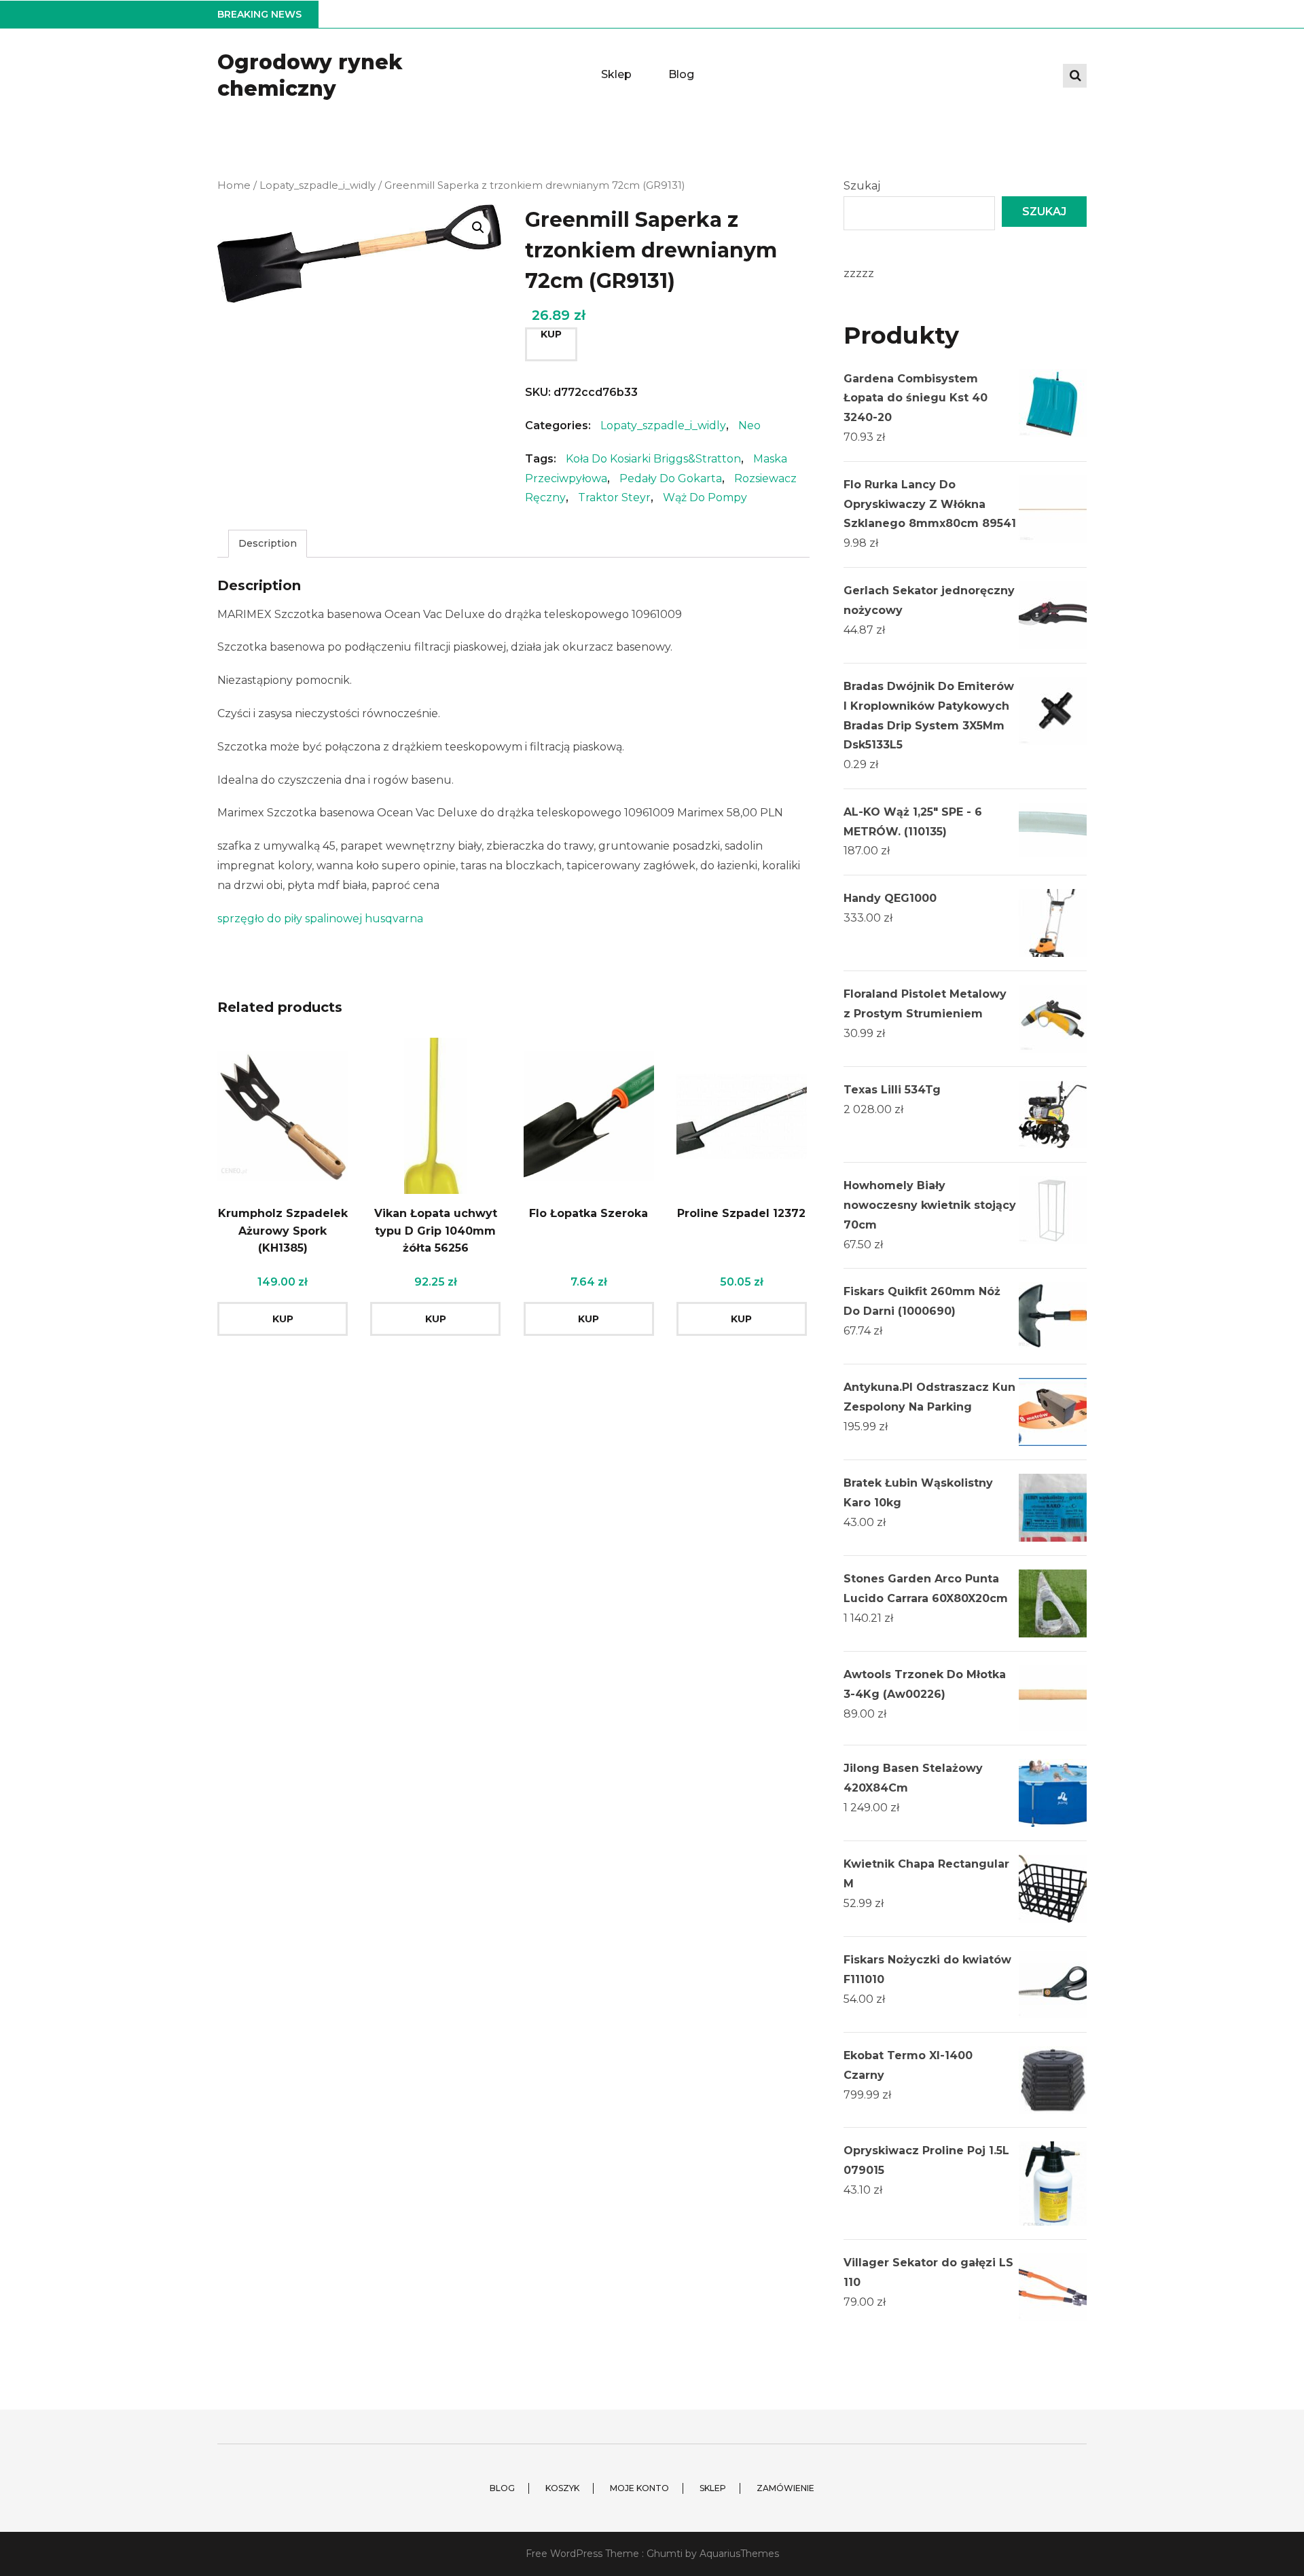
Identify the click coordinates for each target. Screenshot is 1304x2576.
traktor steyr (614, 497)
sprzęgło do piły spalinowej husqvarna (320, 919)
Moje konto (639, 2488)
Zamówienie (785, 2488)
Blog (681, 74)
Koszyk (562, 2488)
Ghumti (665, 2554)
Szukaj (862, 186)
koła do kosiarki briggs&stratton (653, 459)
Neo (749, 425)
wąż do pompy (705, 497)
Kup (551, 334)
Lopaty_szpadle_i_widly (318, 185)
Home (234, 185)
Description (268, 543)
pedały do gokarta (671, 478)
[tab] (268, 544)
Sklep (616, 74)
